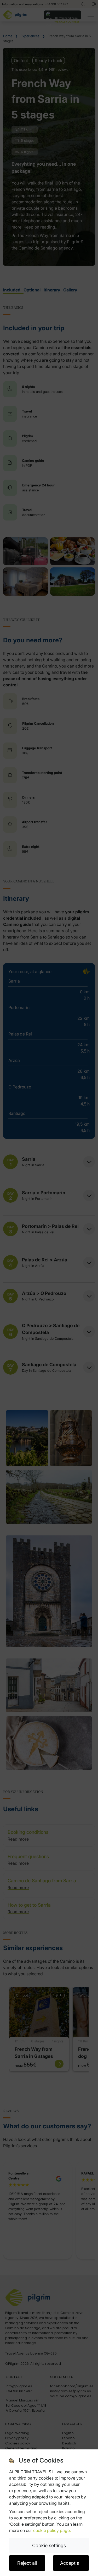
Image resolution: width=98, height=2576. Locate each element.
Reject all (27, 2563)
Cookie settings (49, 2545)
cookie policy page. (52, 2530)
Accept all (71, 2563)
